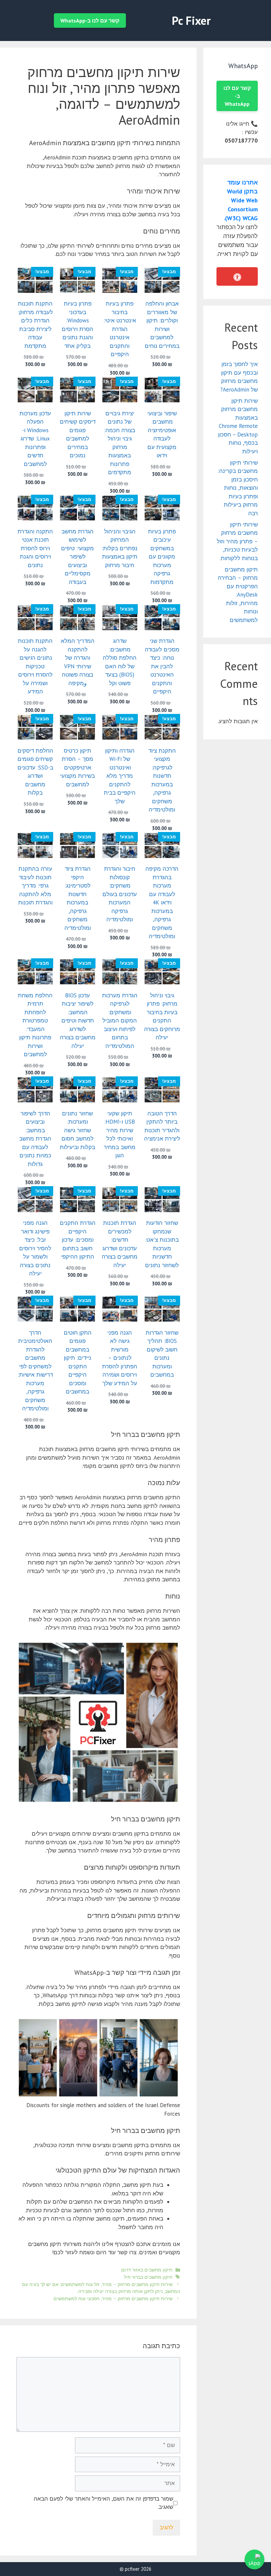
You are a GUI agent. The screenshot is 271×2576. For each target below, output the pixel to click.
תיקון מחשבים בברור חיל (148, 2277)
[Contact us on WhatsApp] (254, 2559)
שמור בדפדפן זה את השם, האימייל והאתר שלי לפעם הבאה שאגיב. (103, 2503)
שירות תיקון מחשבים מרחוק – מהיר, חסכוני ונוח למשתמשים (113, 2298)
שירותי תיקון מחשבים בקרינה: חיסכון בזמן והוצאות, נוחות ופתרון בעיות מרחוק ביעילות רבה (238, 488)
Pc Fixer (191, 21)
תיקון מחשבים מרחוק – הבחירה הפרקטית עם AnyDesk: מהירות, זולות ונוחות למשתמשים (238, 595)
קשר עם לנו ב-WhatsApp (90, 21)
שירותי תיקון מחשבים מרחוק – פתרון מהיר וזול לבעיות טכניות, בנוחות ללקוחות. (237, 541)
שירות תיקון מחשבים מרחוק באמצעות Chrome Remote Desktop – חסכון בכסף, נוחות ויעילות (238, 426)
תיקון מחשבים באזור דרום (147, 2270)
